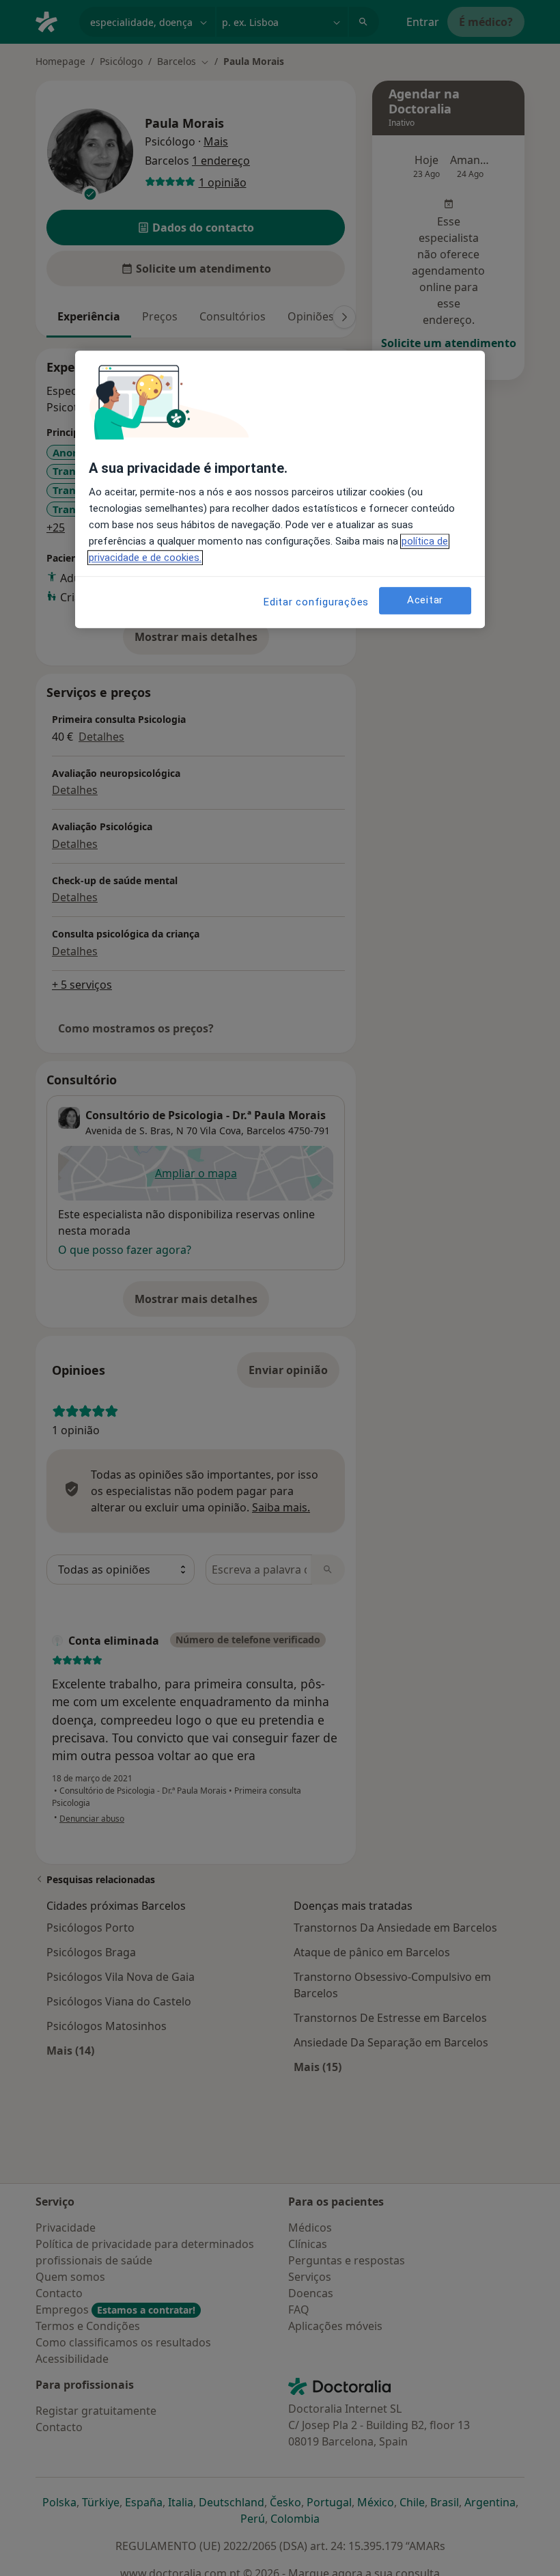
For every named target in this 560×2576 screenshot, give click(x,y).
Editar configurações (316, 602)
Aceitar (425, 600)
